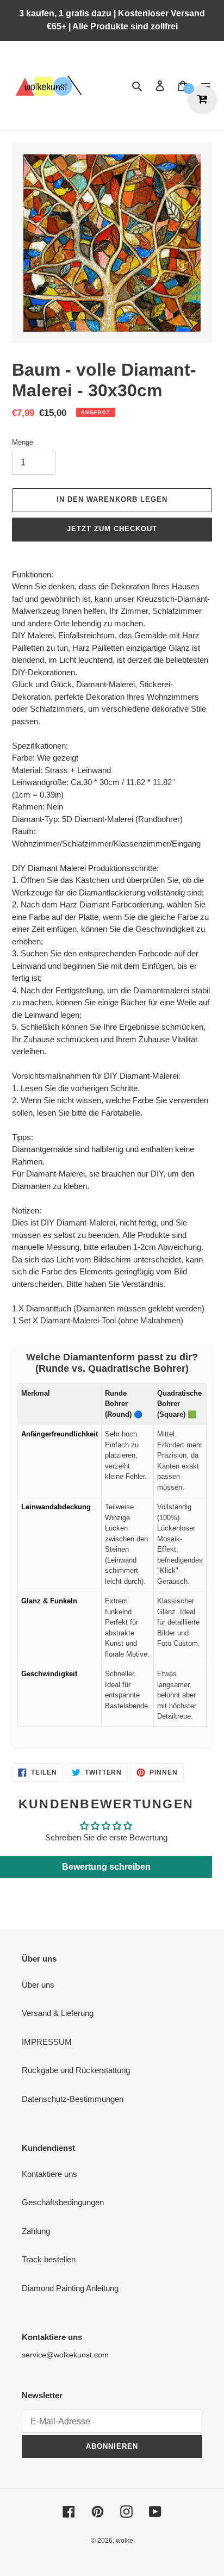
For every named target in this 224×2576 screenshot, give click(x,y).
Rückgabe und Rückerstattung (76, 2070)
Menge (23, 442)
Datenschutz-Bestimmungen (73, 2099)
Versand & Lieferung (58, 2013)
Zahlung (36, 2231)
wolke (125, 2541)
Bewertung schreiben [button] (106, 1867)
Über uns (38, 1985)
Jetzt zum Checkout (112, 529)
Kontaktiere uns (49, 2174)
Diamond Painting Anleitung (70, 2288)
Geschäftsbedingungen (63, 2202)
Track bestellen (49, 2259)
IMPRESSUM (47, 2042)
